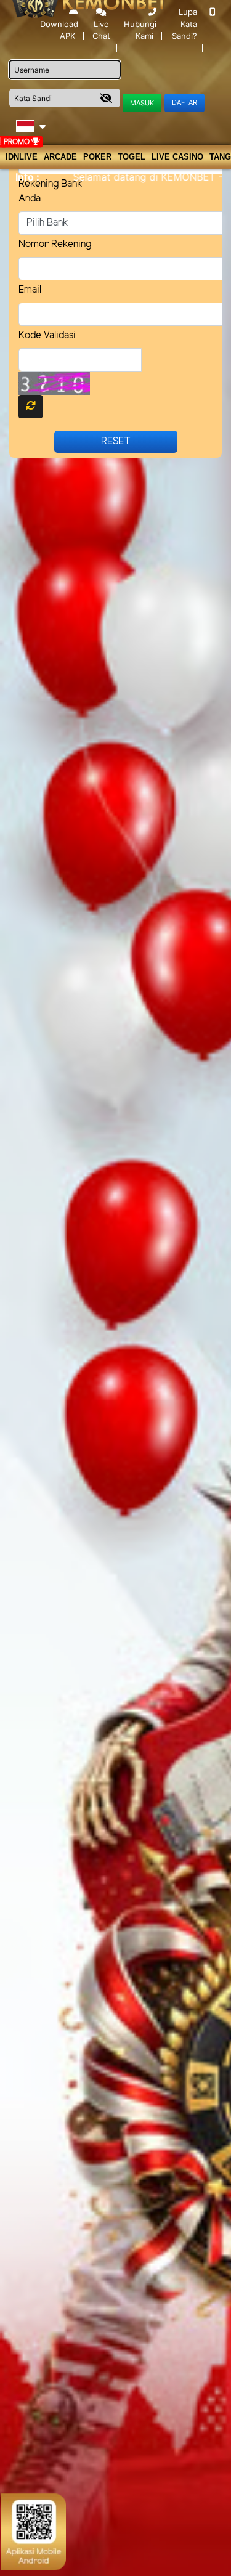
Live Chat (101, 30)
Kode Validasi (47, 335)
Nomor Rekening (55, 244)
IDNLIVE (22, 157)
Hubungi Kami (140, 30)
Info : (27, 177)
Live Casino (177, 157)
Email (30, 290)
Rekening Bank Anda (51, 191)
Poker (97, 157)
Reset (116, 441)
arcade (60, 157)
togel (132, 157)
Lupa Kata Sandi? (184, 24)
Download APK (59, 30)
